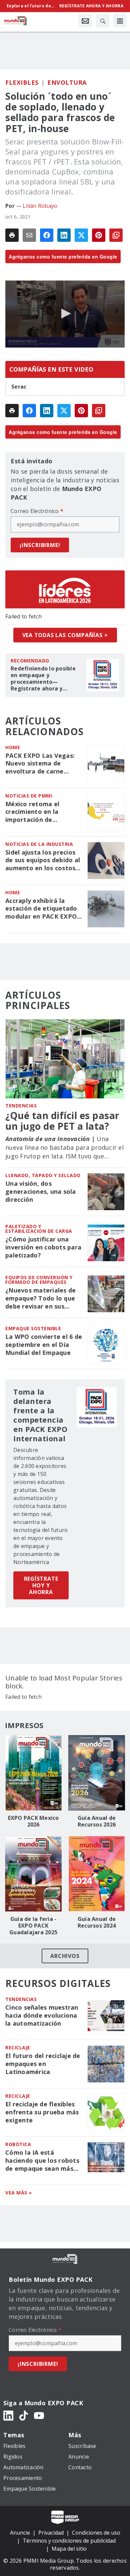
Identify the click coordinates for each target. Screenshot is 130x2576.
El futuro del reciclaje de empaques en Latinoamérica (43, 2064)
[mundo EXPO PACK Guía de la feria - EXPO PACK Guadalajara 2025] (33, 1874)
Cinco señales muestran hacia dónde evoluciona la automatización (42, 2015)
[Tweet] (81, 235)
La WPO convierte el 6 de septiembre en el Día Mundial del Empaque (44, 1345)
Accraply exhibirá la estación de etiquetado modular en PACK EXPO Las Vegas (41, 909)
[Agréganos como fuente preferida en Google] (116, 235)
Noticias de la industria (39, 844)
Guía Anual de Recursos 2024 (97, 1922)
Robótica (18, 2144)
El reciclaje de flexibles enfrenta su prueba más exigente (42, 2112)
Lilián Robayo (40, 206)
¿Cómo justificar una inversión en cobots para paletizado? (43, 1247)
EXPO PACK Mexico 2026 (33, 1821)
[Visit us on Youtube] (39, 2415)
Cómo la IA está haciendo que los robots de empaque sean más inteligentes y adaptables (42, 2161)
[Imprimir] (12, 235)
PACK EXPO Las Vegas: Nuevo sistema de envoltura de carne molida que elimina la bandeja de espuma (40, 764)
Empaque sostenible (33, 1328)
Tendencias (21, 1106)
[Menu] (120, 21)
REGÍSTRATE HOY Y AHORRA (41, 1585)
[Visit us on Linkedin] (8, 2415)
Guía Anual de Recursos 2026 (97, 1821)
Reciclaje (18, 2047)
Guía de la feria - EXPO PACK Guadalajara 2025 (33, 1926)
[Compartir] (47, 235)
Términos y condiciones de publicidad (69, 2541)
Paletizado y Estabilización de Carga (39, 1229)
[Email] (29, 235)
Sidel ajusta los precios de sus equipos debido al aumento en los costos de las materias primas (43, 861)
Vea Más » (19, 2193)
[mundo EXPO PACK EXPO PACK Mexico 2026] (33, 1773)
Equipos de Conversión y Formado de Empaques (39, 1280)
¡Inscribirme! (40, 545)
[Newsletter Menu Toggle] (85, 21)
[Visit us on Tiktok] (24, 2415)
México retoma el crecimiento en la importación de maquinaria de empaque (42, 812)
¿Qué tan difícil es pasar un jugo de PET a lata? (62, 1121)
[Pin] (99, 235)
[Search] (103, 21)
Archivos (65, 1956)
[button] (65, 314)
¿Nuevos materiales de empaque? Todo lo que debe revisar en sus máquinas (40, 1299)
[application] (65, 314)
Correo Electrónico (37, 511)
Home (13, 747)
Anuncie (20, 2533)
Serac (19, 387)
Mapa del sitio (69, 2549)
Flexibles (22, 82)
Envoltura (67, 82)
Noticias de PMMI (29, 796)
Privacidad (51, 2533)
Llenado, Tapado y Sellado (43, 1175)
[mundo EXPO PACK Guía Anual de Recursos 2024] (97, 1874)
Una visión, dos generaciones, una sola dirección (41, 1192)
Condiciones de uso (96, 2533)
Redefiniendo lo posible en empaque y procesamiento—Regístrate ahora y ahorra (43, 678)
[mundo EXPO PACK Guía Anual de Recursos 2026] (97, 1773)
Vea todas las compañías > (65, 635)
